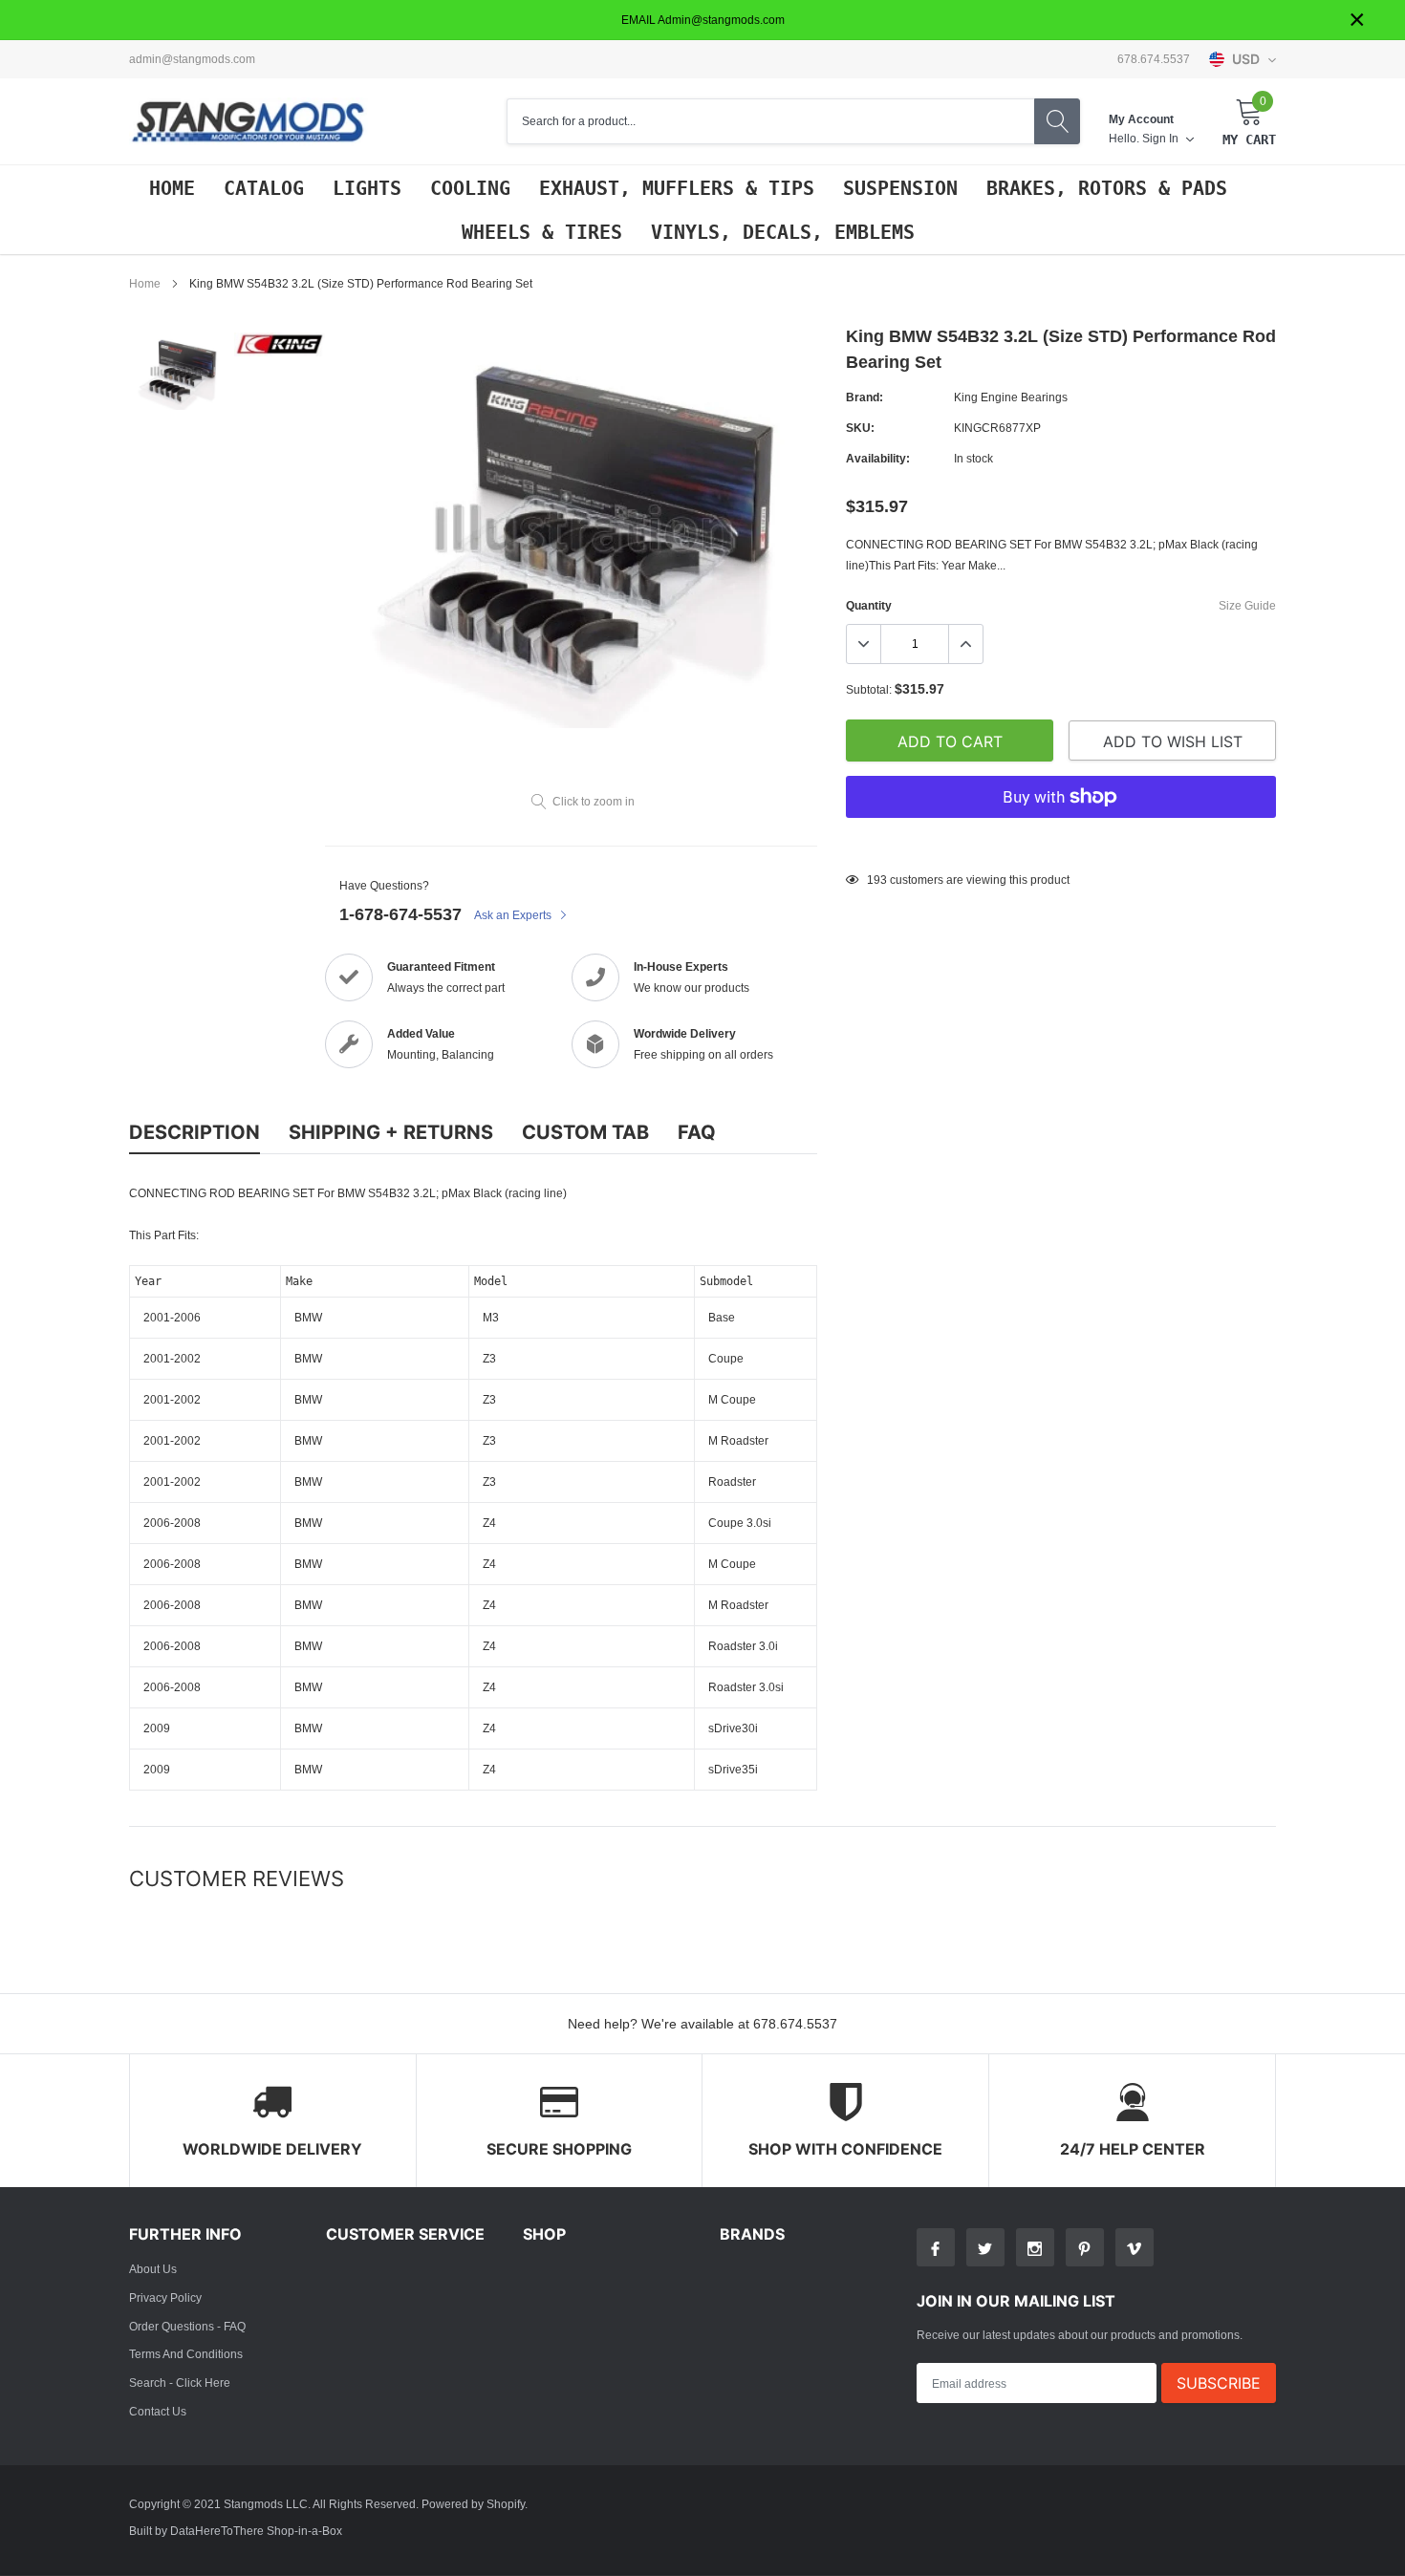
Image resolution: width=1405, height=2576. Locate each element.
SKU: (860, 428)
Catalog (264, 188)
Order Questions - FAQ (187, 2326)
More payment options (1061, 844)
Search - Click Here (180, 2383)
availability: (878, 458)
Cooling (470, 188)
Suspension (900, 188)
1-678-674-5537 (400, 914)
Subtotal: (869, 689)
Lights (367, 188)
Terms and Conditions (186, 2354)
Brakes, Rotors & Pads (1107, 188)
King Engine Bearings (1011, 397)
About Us (153, 2269)
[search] (1057, 121)
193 (877, 880)
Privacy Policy (165, 2297)
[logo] (249, 122)
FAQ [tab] (697, 1132)
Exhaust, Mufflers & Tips (677, 188)
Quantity (869, 605)
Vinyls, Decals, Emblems (783, 232)
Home (172, 188)
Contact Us (158, 2411)
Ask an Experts (514, 915)
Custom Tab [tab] (585, 1132)
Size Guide (1247, 605)
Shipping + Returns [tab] (391, 1132)
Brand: (865, 397)
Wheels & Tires (542, 232)
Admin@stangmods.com (192, 59)
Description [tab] (195, 1132)
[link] (179, 371)
